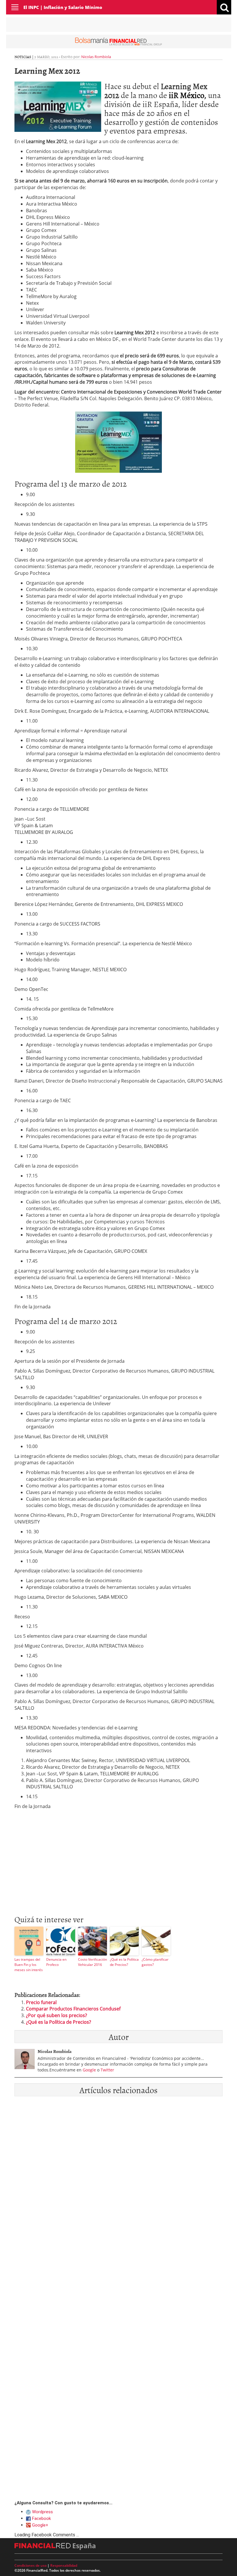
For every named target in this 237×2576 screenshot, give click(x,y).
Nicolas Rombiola (96, 57)
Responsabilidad (64, 2565)
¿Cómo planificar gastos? (155, 1962)
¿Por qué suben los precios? (57, 2015)
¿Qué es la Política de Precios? (124, 1962)
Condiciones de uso (30, 2565)
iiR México (187, 95)
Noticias (23, 57)
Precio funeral (41, 2002)
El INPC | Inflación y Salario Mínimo (63, 7)
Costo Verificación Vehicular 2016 (92, 1962)
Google (89, 2070)
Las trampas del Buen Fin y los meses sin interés (29, 1965)
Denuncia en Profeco (56, 1962)
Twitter (107, 2070)
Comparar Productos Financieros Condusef (73, 2009)
